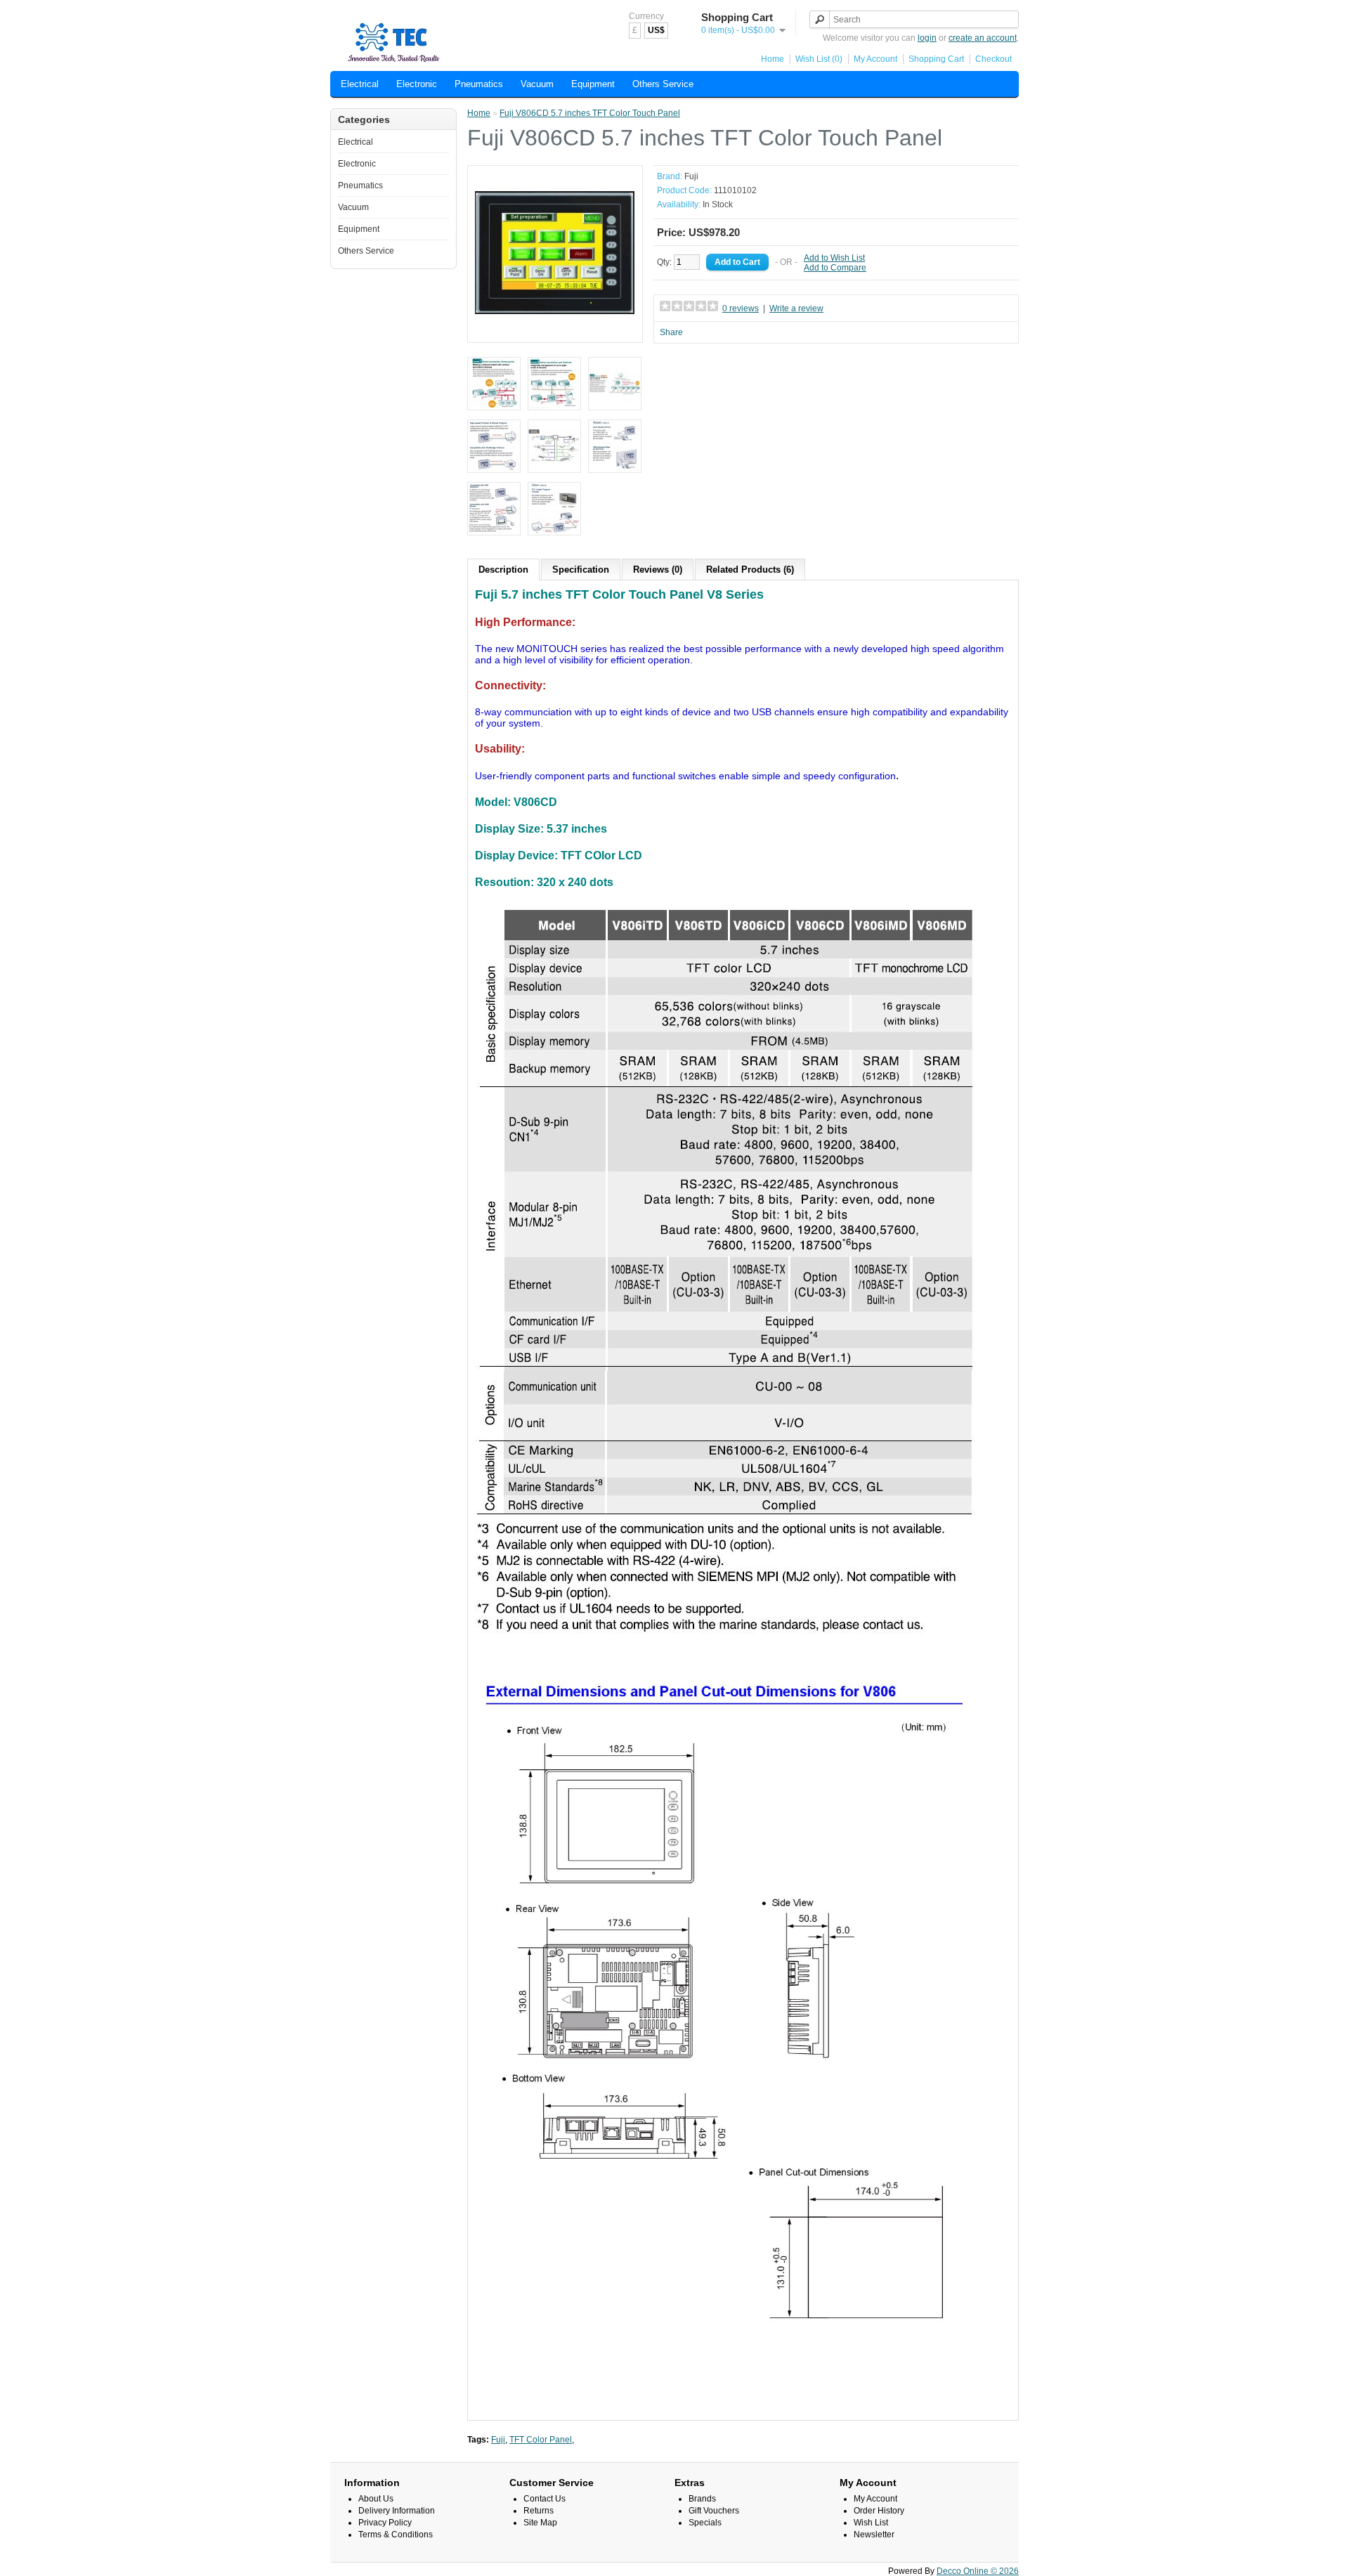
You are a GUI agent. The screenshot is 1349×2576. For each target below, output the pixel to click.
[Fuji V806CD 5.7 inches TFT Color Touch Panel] (555, 330)
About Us (376, 2499)
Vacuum (537, 84)
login (927, 38)
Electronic (417, 84)
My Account (875, 59)
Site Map (540, 2523)
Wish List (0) (819, 59)
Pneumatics (479, 84)
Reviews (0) (658, 570)
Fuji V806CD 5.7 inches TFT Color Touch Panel (590, 113)
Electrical (360, 84)
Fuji (691, 176)
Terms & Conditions (396, 2535)
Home (773, 59)
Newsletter (874, 2535)
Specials (705, 2523)
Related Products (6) (750, 570)
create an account (983, 38)
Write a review (796, 308)
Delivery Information (397, 2511)
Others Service (663, 84)
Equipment (593, 84)
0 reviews (741, 308)
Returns (539, 2511)
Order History (879, 2511)
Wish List (871, 2523)
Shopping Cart (936, 59)
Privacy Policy (385, 2523)
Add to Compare (835, 268)
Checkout (993, 59)
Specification (581, 570)
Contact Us (545, 2499)
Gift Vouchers (714, 2511)
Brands (702, 2499)
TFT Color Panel (541, 2440)
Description (503, 570)
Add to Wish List (834, 258)
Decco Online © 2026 (978, 2571)
